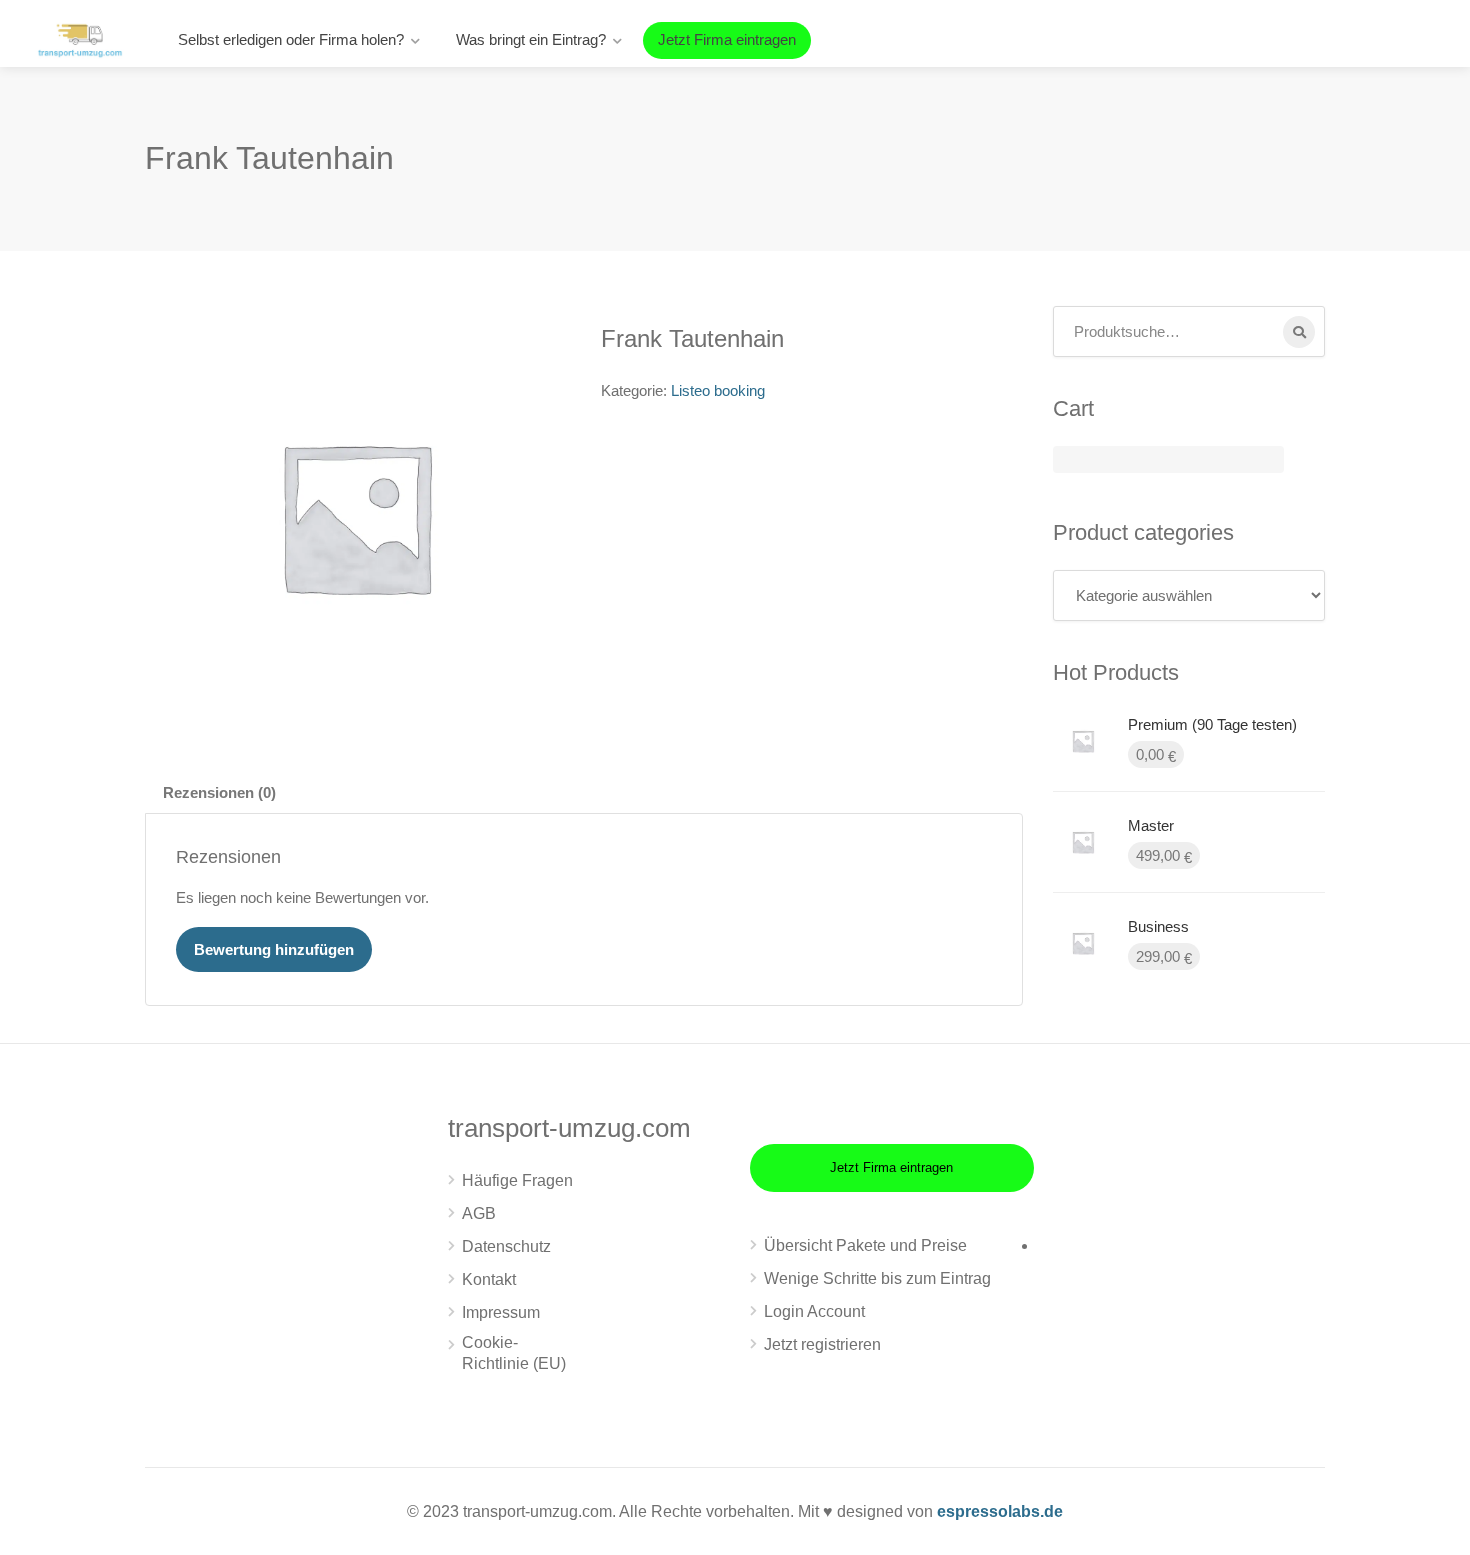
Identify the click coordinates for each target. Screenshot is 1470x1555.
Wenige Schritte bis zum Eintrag (877, 1278)
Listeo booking (718, 390)
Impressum (501, 1312)
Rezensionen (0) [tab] (219, 792)
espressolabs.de (1000, 1511)
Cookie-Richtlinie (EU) (514, 1353)
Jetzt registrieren (822, 1344)
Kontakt (489, 1279)
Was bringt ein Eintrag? (531, 39)
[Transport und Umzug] (80, 38)
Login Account (814, 1311)
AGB (479, 1213)
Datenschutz (506, 1246)
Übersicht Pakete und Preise (865, 1245)
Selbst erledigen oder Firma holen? (291, 39)
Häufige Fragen (517, 1180)
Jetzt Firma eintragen (727, 39)
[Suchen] (1299, 332)
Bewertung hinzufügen (274, 949)
